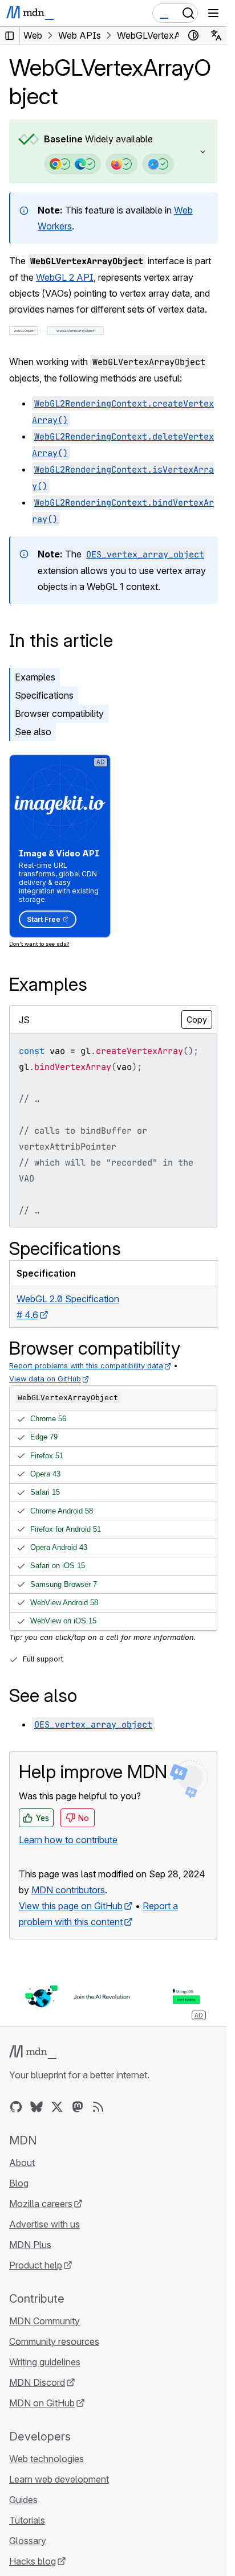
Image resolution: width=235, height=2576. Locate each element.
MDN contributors (68, 1890)
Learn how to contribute (68, 1840)
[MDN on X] (57, 2107)
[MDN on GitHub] (16, 2107)
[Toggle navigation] (213, 13)
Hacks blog (33, 2561)
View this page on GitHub (71, 1906)
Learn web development (59, 2479)
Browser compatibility (59, 713)
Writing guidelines (45, 2362)
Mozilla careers (41, 2204)
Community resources (54, 2341)
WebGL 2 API (65, 277)
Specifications (44, 695)
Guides (23, 2500)
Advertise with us (44, 2224)
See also (33, 732)
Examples (35, 677)
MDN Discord (37, 2382)
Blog (19, 2183)
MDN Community (44, 2321)
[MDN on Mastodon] (78, 2107)
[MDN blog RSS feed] (98, 2107)
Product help (36, 2265)
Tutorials (27, 2520)
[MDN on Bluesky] (37, 2107)
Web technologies (46, 2459)
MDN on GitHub (42, 2403)
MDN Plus (30, 2245)
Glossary (28, 2541)
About (22, 2163)
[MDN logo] (33, 2052)
